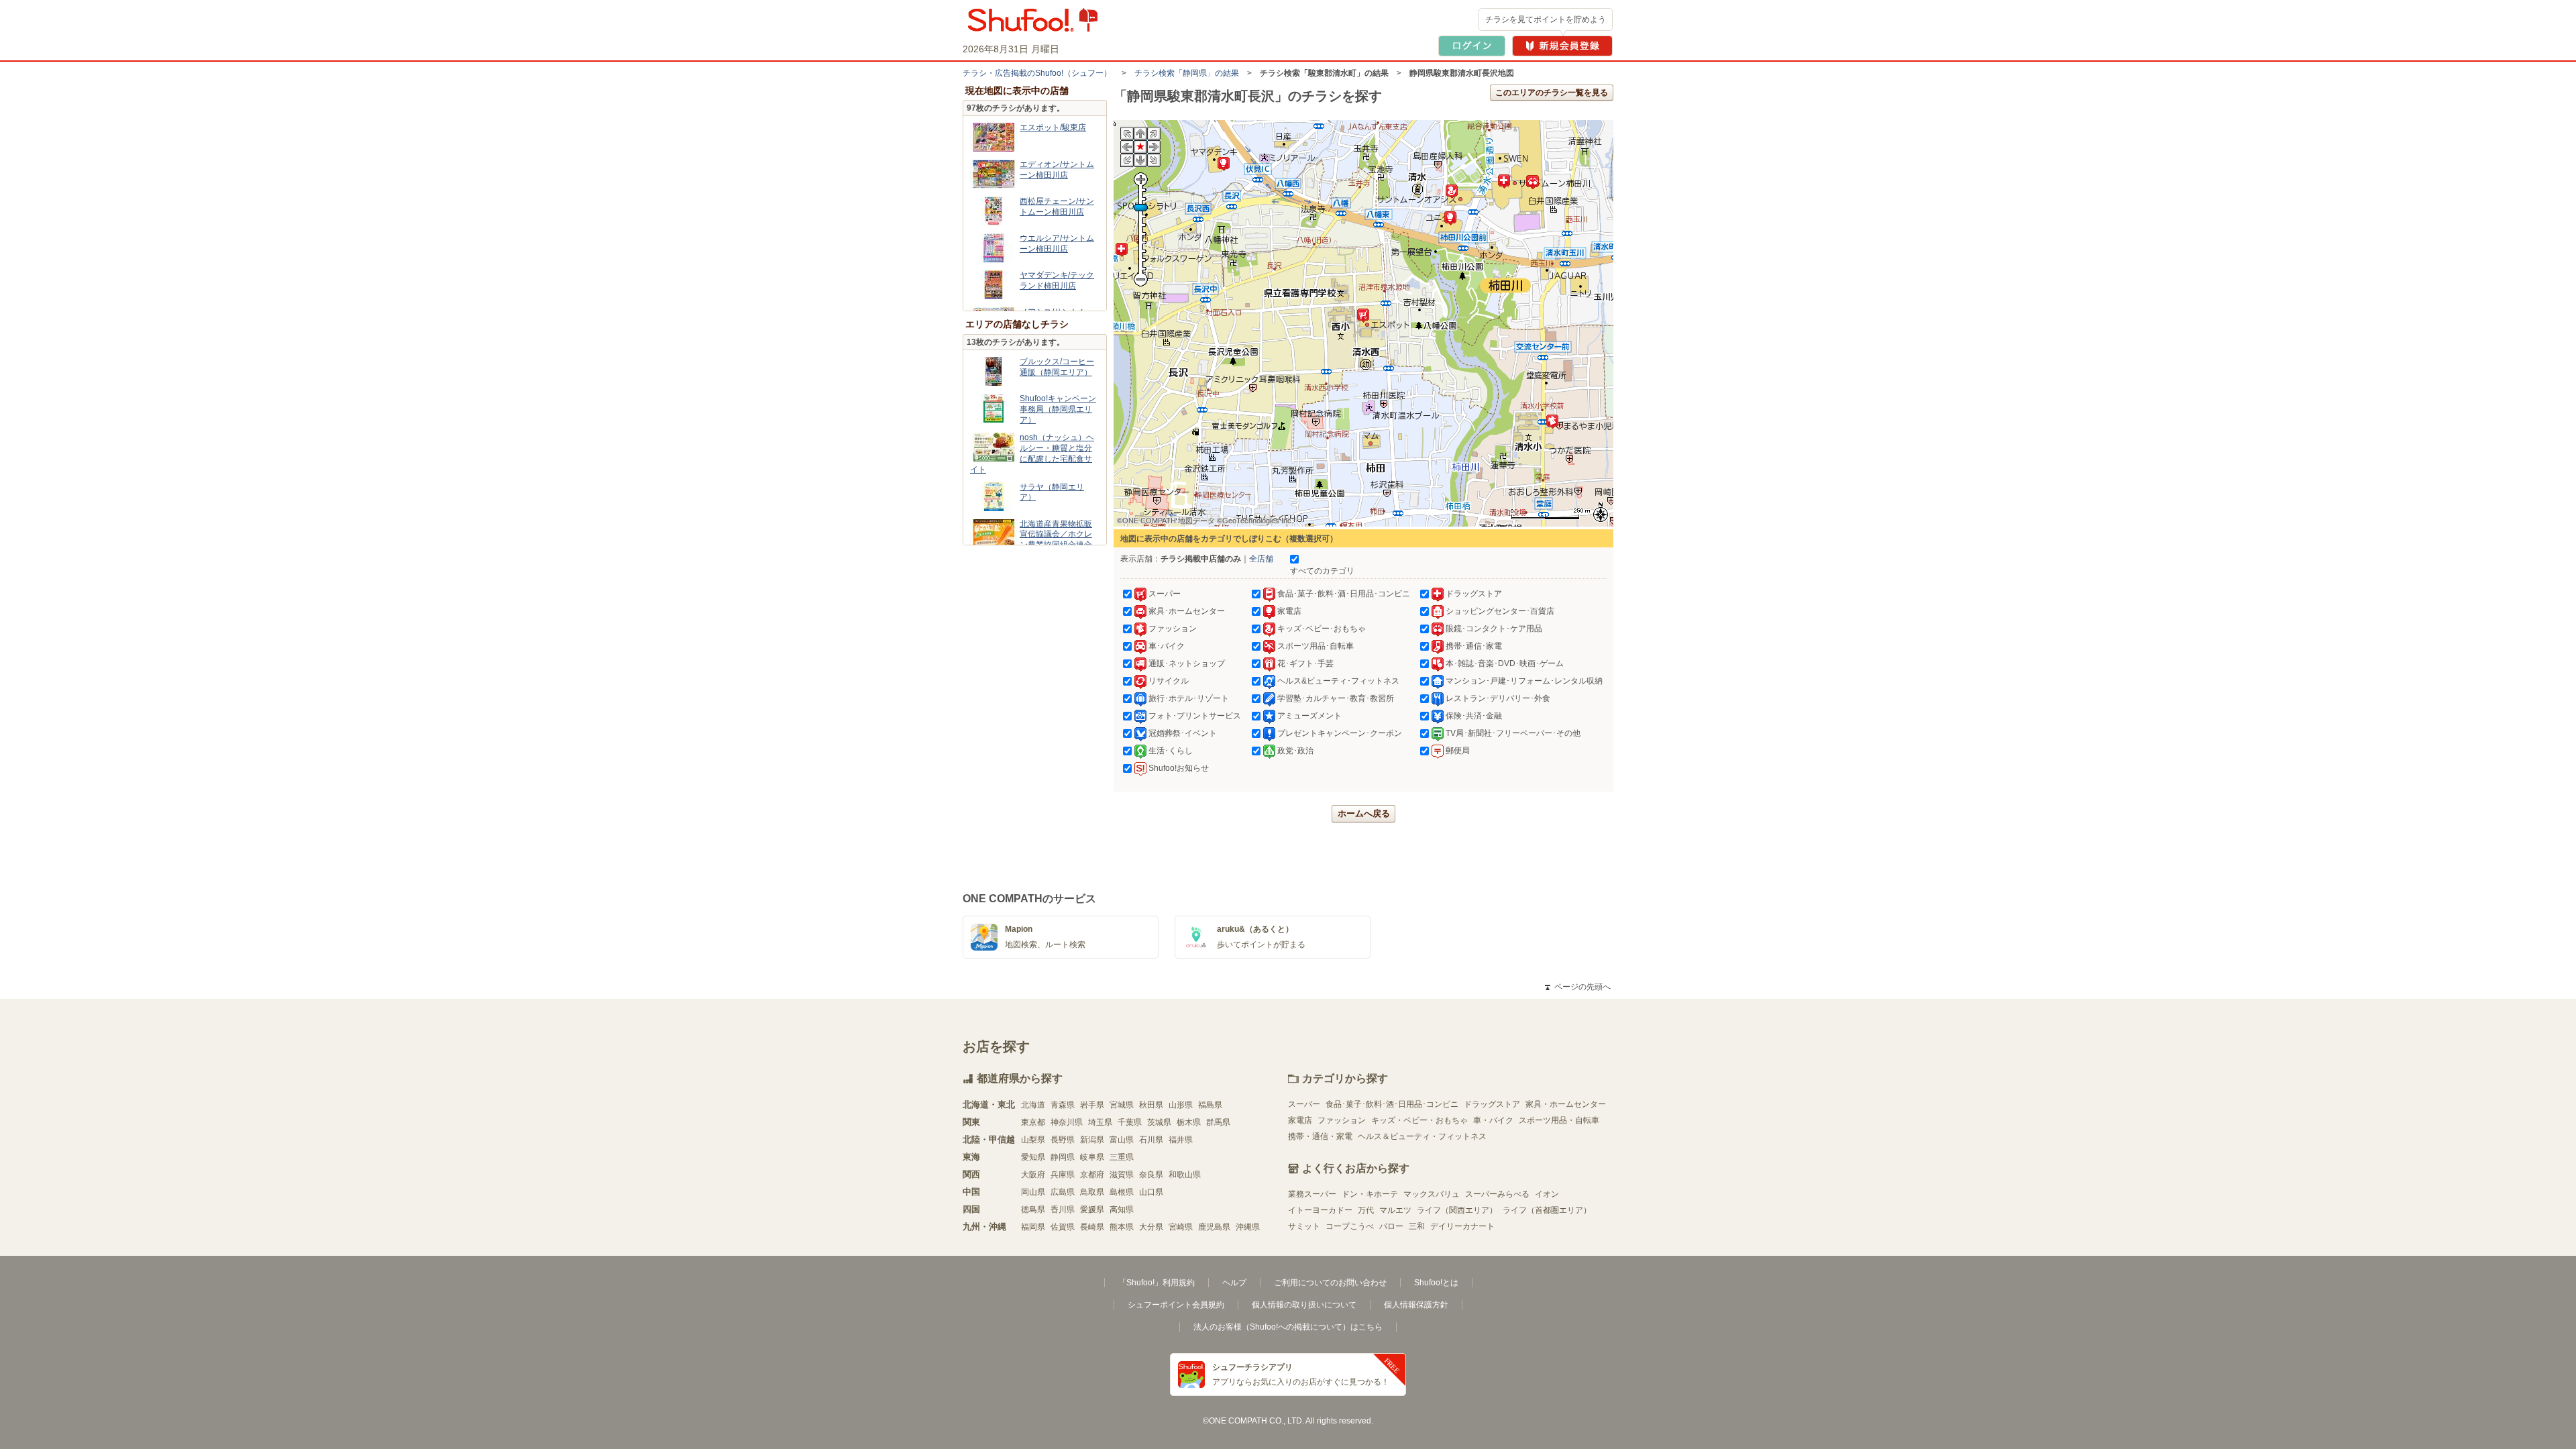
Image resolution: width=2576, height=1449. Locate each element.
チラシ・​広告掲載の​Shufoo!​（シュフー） (1037, 73)
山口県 (1151, 1192)
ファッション (1342, 1120)
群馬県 (1218, 1122)
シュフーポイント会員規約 (1176, 1305)
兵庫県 (1063, 1175)
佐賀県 (1063, 1227)
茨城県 (1159, 1122)
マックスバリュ (1432, 1194)
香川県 (1063, 1210)
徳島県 (1033, 1210)
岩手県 (1092, 1105)
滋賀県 (1122, 1175)
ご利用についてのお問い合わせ (1330, 1283)
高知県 (1122, 1210)
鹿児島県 (1214, 1227)
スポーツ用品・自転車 (1559, 1120)
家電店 (1300, 1120)
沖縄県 (1248, 1227)
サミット (1304, 1226)
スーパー (1304, 1104)
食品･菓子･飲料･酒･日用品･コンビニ (1392, 1104)
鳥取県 (1092, 1192)
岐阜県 (1092, 1157)
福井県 (1181, 1140)
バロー (1391, 1226)
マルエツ (1395, 1210)
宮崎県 (1181, 1227)
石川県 (1151, 1140)
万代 (1366, 1210)
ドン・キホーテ (1370, 1194)
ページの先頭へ (1578, 987)
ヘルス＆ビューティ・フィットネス (1422, 1136)
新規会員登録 (1562, 46)
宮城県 (1122, 1105)
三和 (1417, 1226)
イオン (1547, 1194)
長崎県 (1092, 1227)
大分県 (1151, 1227)
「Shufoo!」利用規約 (1157, 1283)
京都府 (1092, 1175)
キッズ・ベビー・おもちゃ (1419, 1120)
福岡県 (1033, 1227)
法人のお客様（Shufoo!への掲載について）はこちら (1288, 1327)
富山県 (1122, 1140)
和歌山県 (1185, 1175)
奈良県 (1151, 1175)
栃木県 (1189, 1122)
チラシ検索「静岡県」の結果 (1187, 73)
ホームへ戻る (1364, 813)
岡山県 (1033, 1192)
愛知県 (1033, 1157)
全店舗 (1261, 559)
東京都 (1033, 1122)
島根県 (1122, 1192)
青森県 (1063, 1105)
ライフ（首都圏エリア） (1547, 1210)
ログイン (1472, 46)
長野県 (1063, 1140)
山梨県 (1033, 1140)
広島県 (1063, 1192)
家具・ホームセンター (1566, 1104)
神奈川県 (1067, 1122)
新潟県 (1092, 1140)
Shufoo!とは (1436, 1283)
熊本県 (1122, 1227)
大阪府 (1033, 1175)
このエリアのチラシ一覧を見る (1552, 93)
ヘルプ (1234, 1283)
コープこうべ (1350, 1226)
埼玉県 (1100, 1122)
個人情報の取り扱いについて (1304, 1305)
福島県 (1210, 1105)
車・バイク (1493, 1120)
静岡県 (1063, 1157)
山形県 (1181, 1105)
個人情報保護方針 (1416, 1305)
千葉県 (1130, 1122)
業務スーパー (1312, 1194)
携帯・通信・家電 (1320, 1136)
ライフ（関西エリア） (1457, 1210)
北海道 (1033, 1105)
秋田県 (1151, 1105)
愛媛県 (1092, 1210)
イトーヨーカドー (1320, 1210)
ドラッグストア (1492, 1104)
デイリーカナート (1462, 1226)
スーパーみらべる (1497, 1194)
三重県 (1122, 1157)
